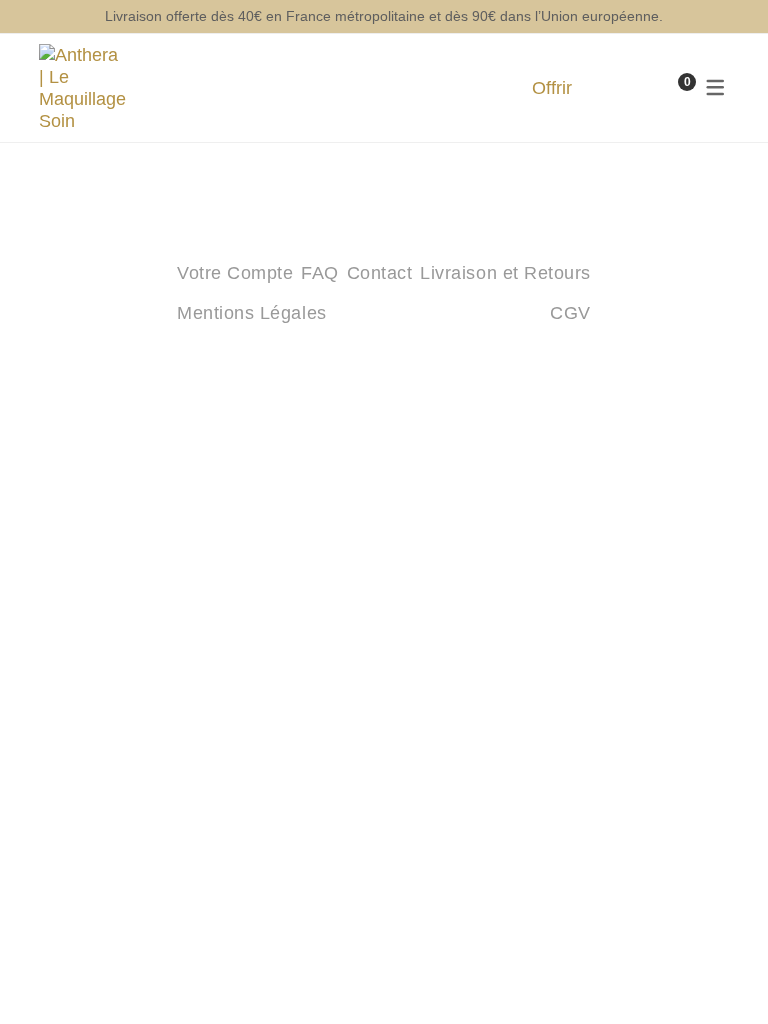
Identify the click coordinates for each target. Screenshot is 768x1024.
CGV (570, 313)
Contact (380, 273)
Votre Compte (235, 273)
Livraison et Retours (505, 273)
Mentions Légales (252, 313)
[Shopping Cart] (667, 88)
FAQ (320, 273)
